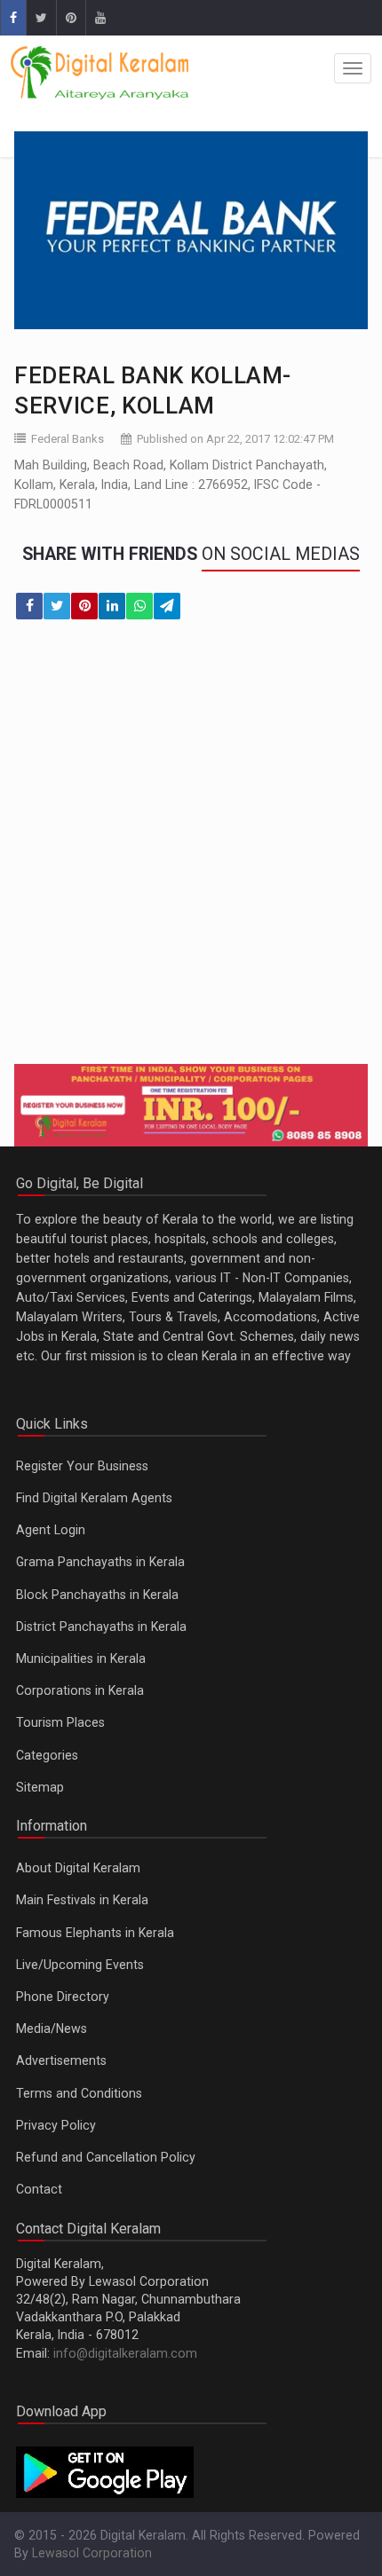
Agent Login (51, 1530)
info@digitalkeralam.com (125, 2353)
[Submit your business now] (191, 1105)
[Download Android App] (105, 2471)
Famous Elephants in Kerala (95, 1933)
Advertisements (61, 2060)
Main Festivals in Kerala (82, 1900)
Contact (39, 2189)
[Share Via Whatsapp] (139, 606)
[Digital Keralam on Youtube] (100, 18)
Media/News (52, 2029)
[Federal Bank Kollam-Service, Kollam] (191, 230)
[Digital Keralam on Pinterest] (71, 18)
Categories (47, 1755)
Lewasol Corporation (92, 2553)
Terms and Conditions (79, 2093)
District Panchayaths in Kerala (101, 1627)
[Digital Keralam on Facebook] (13, 18)
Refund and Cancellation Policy (106, 2157)
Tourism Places (60, 1722)
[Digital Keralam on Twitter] (41, 18)
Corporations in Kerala (80, 1690)
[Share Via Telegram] (167, 606)
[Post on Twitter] (57, 606)
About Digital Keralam (78, 1868)
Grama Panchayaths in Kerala (100, 1562)
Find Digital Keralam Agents (94, 1498)
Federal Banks (68, 439)
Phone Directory (63, 1997)
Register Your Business (82, 1466)
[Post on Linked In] (112, 606)
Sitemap (40, 1787)
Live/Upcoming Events (80, 1965)
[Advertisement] (191, 853)
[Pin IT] (84, 606)
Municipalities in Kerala (81, 1658)
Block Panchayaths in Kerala (97, 1595)
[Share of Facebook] (29, 606)
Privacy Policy (56, 2125)
